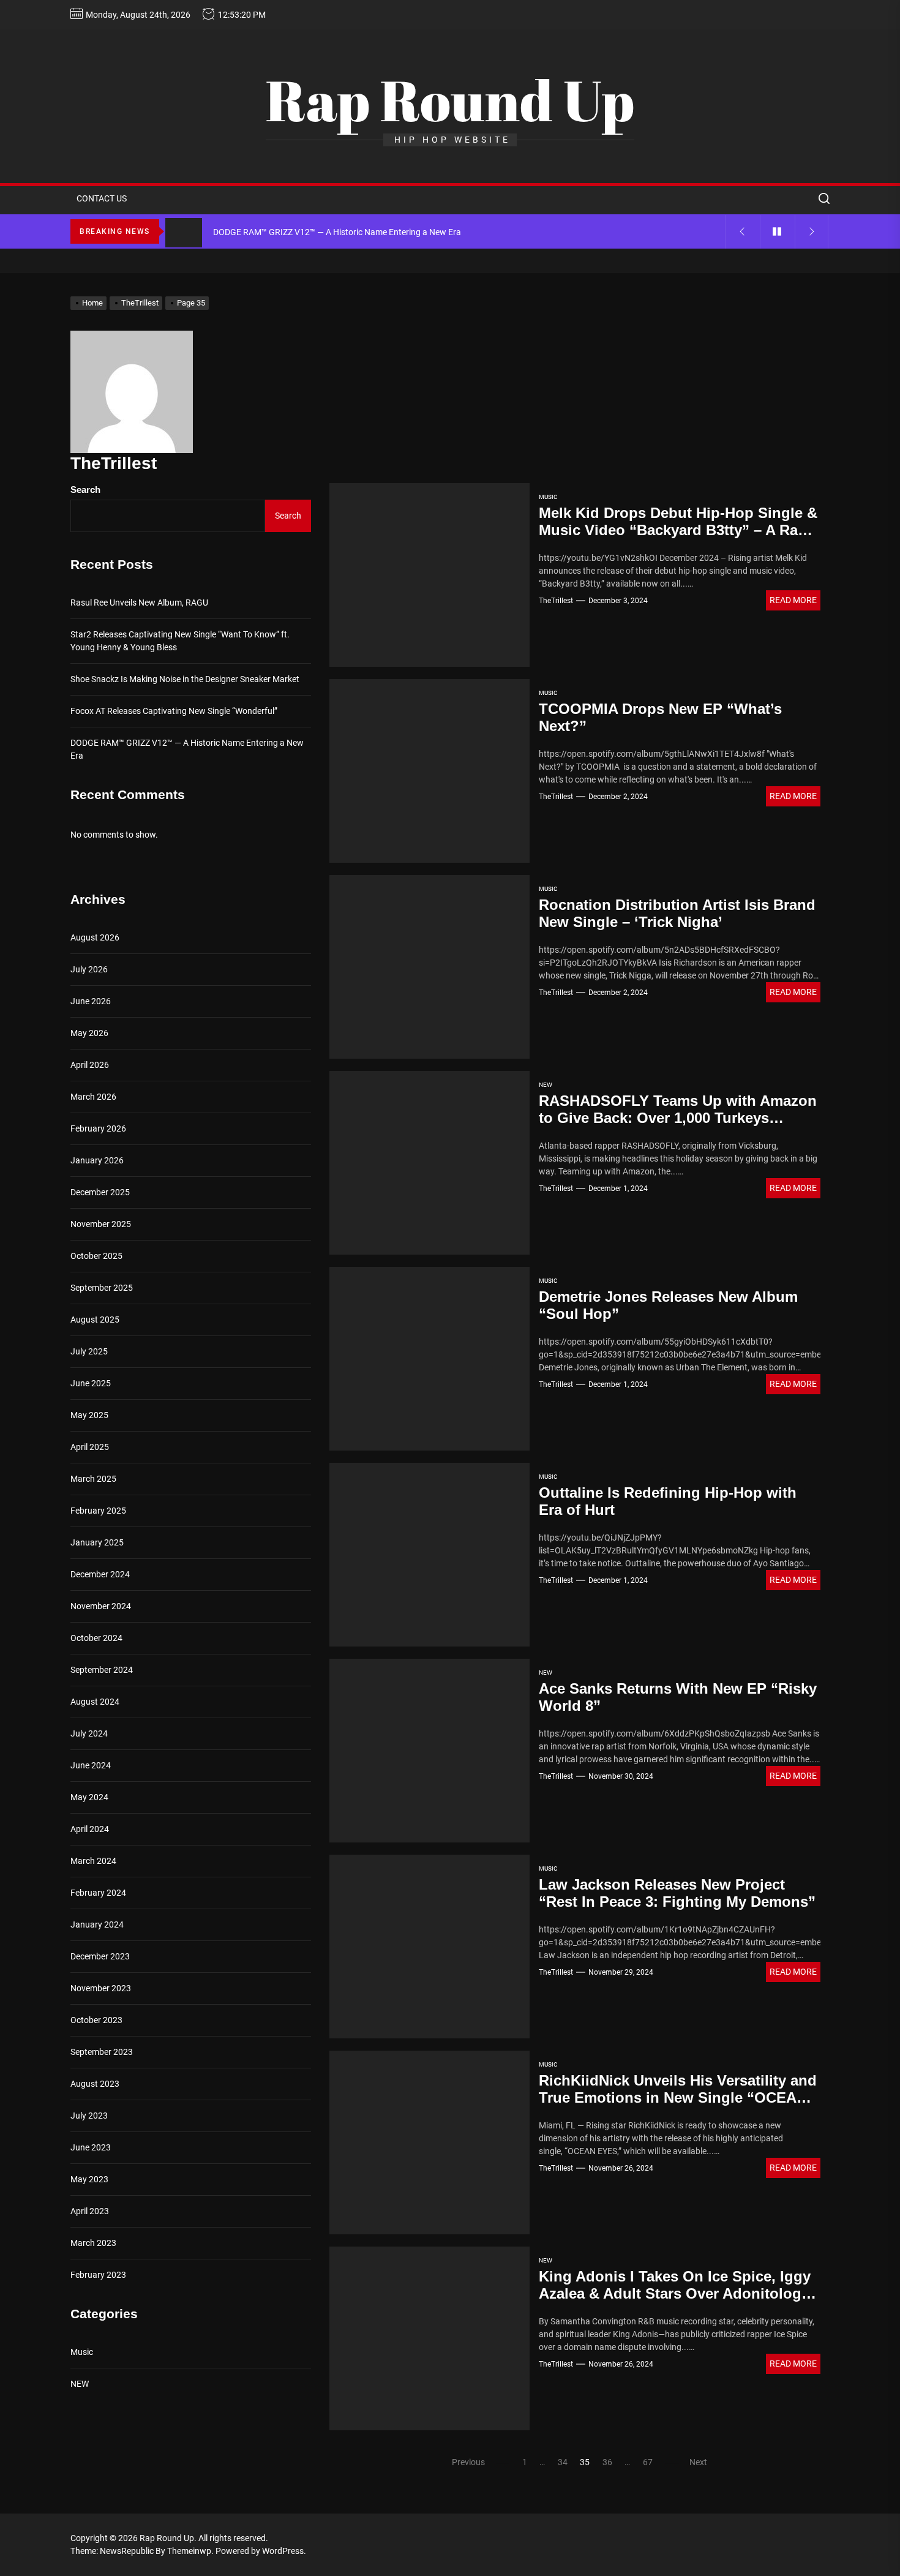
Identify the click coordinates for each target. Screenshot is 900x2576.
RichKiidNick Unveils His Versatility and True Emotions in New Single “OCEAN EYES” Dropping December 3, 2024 (678, 2098)
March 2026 (93, 1097)
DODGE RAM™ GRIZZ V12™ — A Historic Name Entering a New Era (187, 749)
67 (648, 2462)
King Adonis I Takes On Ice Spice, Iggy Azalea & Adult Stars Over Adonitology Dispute (675, 2294)
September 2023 (102, 2052)
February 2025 (98, 1511)
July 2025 (89, 1351)
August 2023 (95, 2084)
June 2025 (91, 1383)
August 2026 (95, 937)
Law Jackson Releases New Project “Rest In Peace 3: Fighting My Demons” (677, 1893)
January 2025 (97, 1542)
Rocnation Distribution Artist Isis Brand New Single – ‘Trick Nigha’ (677, 914)
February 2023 (98, 2275)
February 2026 (98, 1128)
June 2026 (91, 1001)
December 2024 (100, 1574)
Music (548, 497)
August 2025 (95, 1320)
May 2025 (89, 1415)
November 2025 (101, 1224)
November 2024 (101, 1606)
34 (563, 2462)
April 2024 (90, 1829)
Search (85, 490)
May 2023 (89, 2179)
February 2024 (98, 1893)
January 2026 (97, 1160)
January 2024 (97, 1924)
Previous (468, 2462)
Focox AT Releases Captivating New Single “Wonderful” (174, 711)
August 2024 (95, 1702)
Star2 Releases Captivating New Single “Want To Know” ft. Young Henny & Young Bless (180, 641)
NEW (546, 1085)
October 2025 (96, 1256)
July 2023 (89, 2116)
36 (607, 2462)
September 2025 (102, 1288)
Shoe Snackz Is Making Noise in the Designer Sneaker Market (185, 679)
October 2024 (96, 1638)
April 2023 (90, 2211)
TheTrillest (556, 601)
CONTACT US (102, 198)
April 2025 (90, 1447)
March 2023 (93, 2243)
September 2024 (102, 1670)
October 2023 (96, 2020)
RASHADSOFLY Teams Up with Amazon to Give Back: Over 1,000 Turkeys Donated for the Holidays (678, 1118)
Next (698, 2462)
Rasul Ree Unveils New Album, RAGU (139, 603)
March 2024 (93, 1861)
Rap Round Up (450, 100)
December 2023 (100, 1956)
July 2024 (89, 1733)
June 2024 (91, 1765)
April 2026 (90, 1065)
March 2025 (93, 1479)
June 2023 (91, 2147)
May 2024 (89, 1797)
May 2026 (89, 1033)
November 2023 (101, 1988)
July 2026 (89, 969)
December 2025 (100, 1192)
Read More (793, 600)
